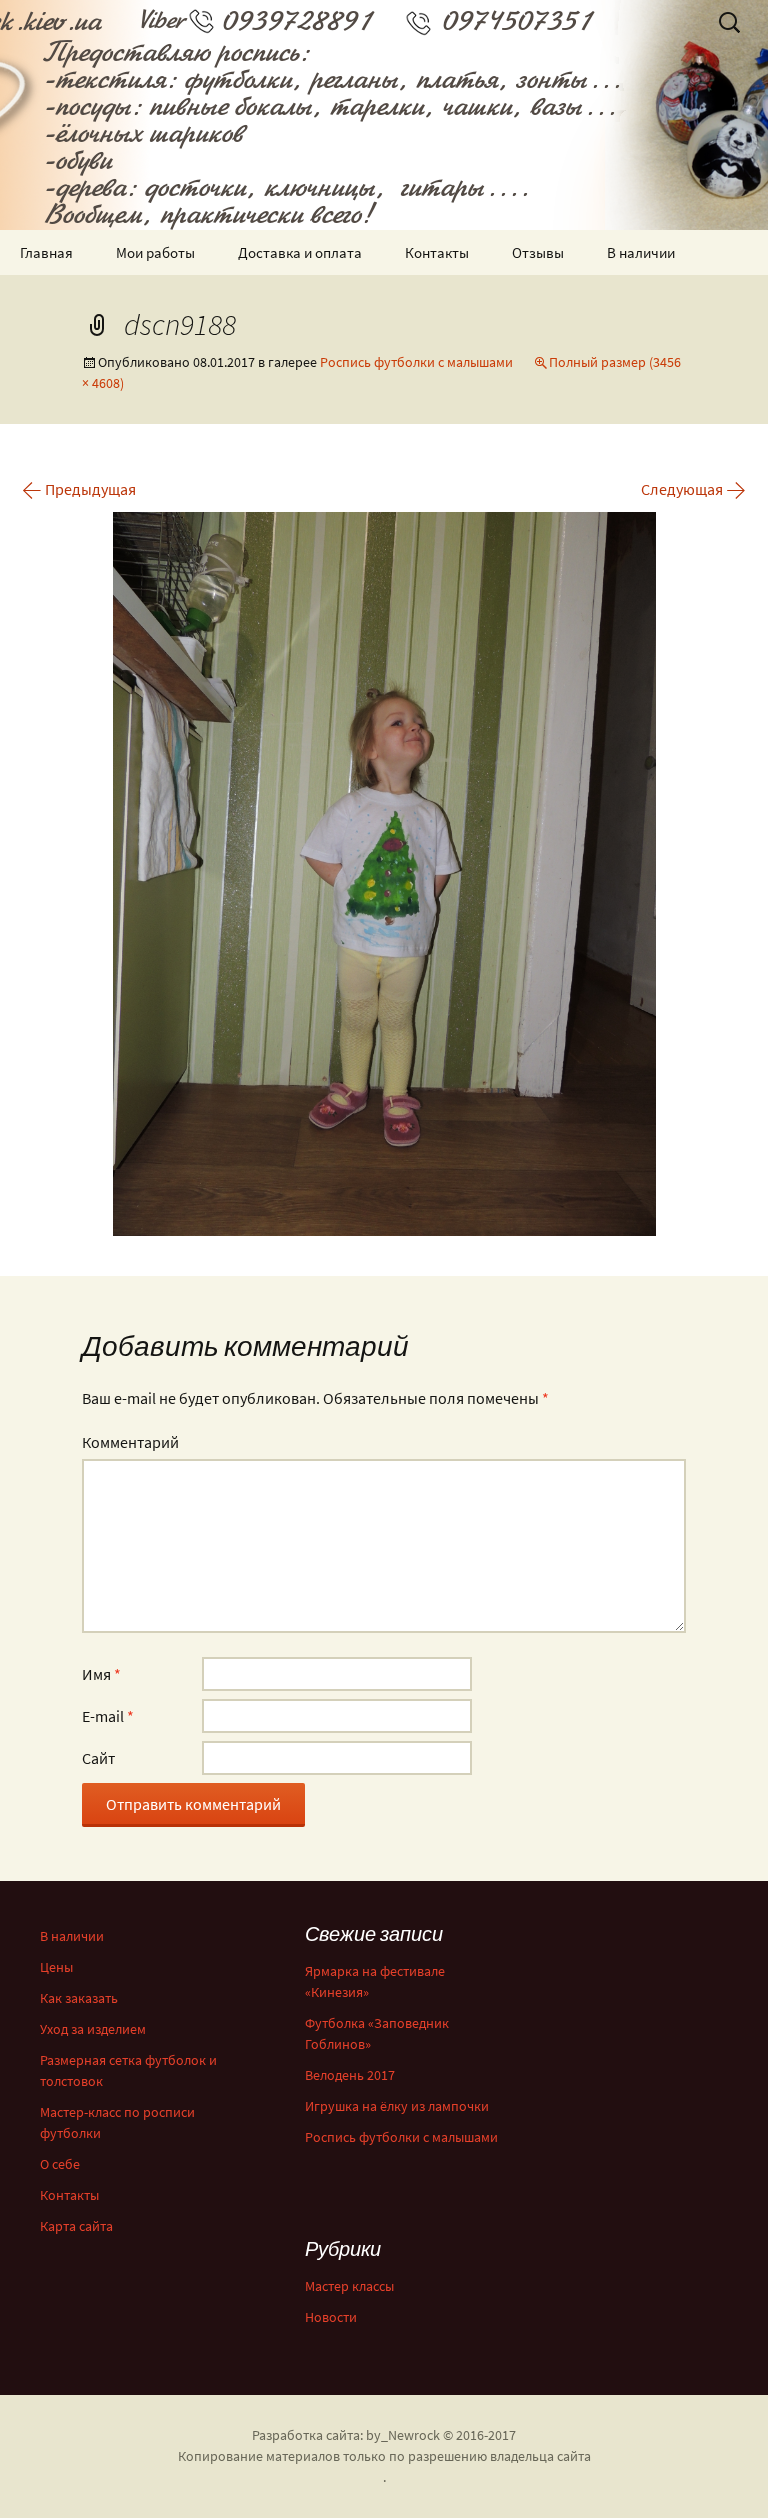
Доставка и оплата (300, 252)
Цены (56, 1967)
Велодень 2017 (350, 2075)
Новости (331, 2317)
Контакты (437, 252)
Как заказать (79, 1998)
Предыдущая (79, 489)
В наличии (641, 252)
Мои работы (155, 252)
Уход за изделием (93, 2029)
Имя (101, 1674)
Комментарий (130, 1442)
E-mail (108, 1716)
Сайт (98, 1758)
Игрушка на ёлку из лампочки (397, 2106)
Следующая (693, 489)
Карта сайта (76, 2226)
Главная (46, 252)
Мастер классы (349, 2286)
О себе (60, 2164)
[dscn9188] (384, 872)
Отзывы (538, 252)
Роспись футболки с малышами (416, 362)
